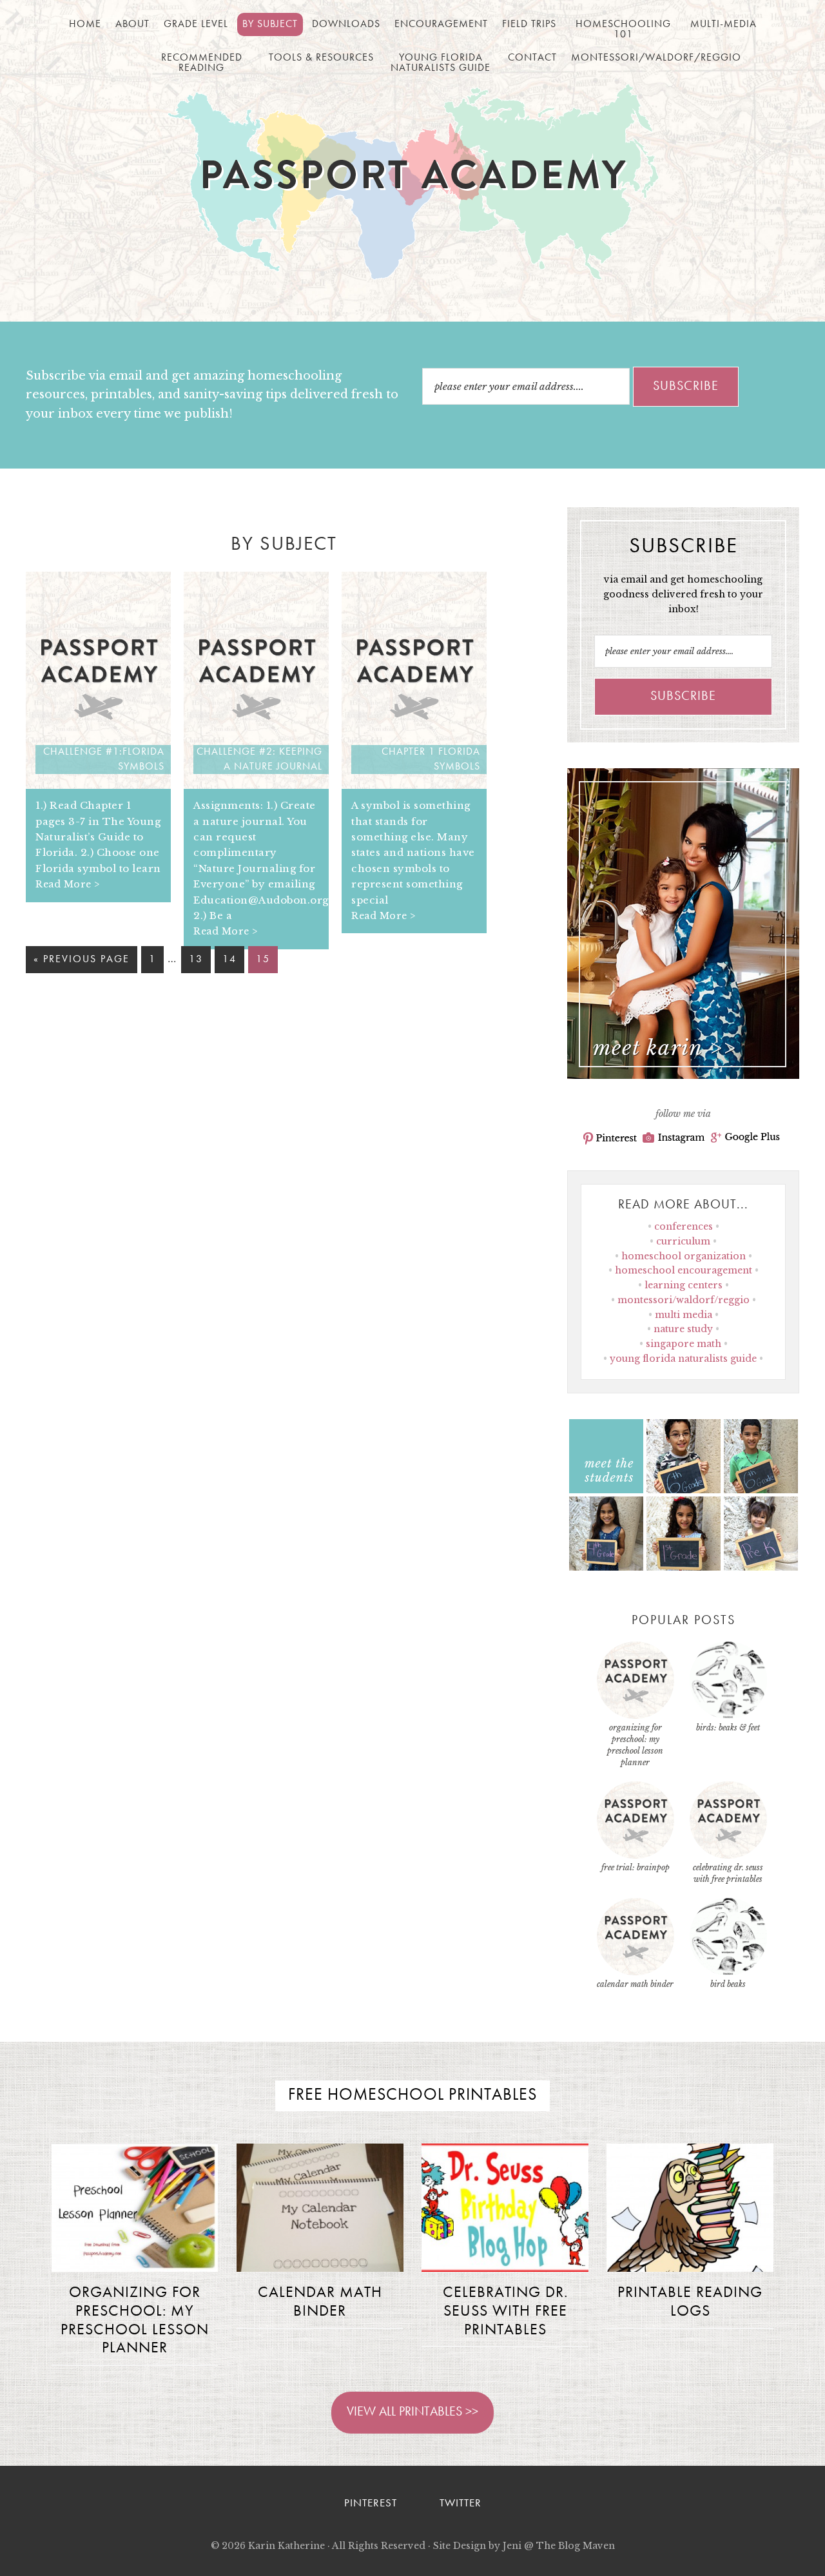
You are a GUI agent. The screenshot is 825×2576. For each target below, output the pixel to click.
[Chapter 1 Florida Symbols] (414, 785)
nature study (683, 1329)
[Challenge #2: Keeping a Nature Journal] (256, 785)
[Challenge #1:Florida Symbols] (98, 785)
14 (229, 960)
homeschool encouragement (684, 1270)
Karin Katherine (286, 2546)
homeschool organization (684, 1256)
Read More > (68, 884)
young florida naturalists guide (683, 1359)
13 (196, 960)
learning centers (684, 1285)
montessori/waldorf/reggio (684, 1300)
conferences (684, 1226)
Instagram (674, 1138)
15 (263, 960)
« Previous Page (82, 960)
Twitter (461, 2503)
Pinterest (610, 1138)
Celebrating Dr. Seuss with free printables (505, 2312)
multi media (684, 1315)
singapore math (684, 1344)
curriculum (683, 1241)
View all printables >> (412, 2412)
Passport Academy (413, 181)
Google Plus (745, 1138)
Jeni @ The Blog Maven (559, 2546)
